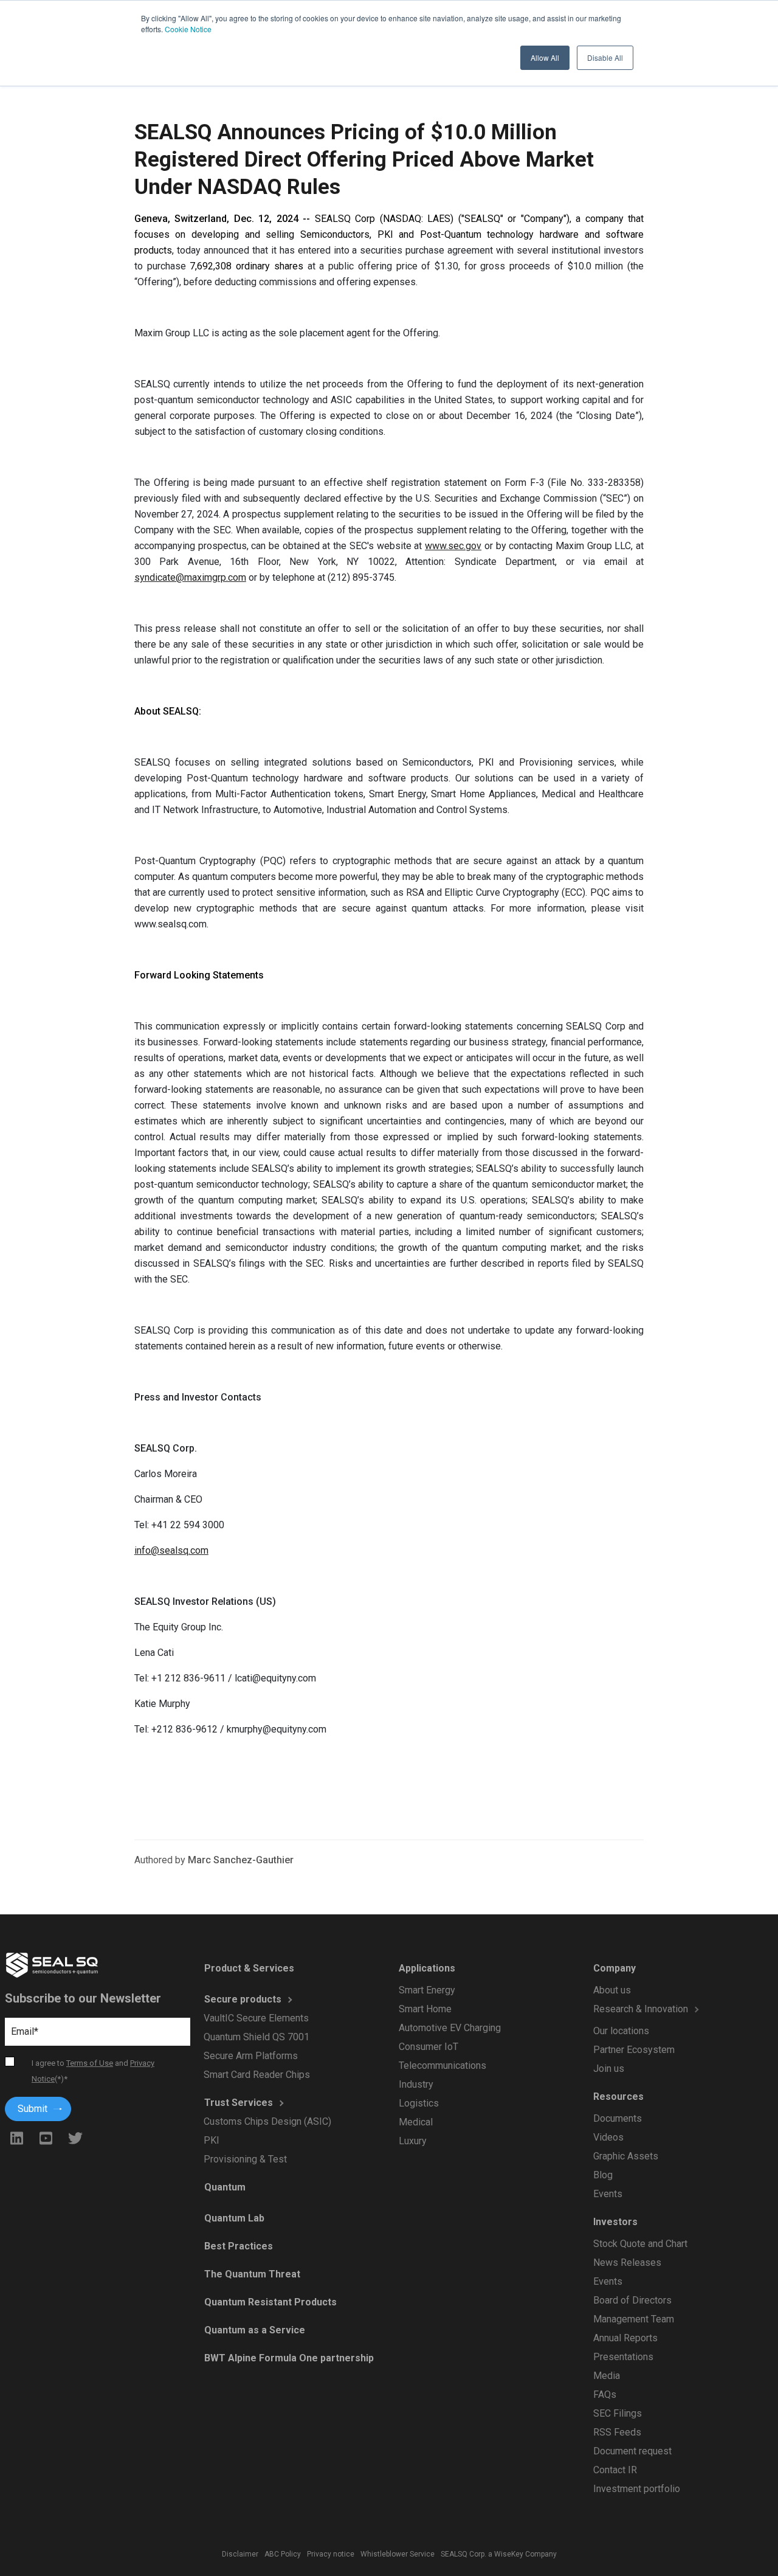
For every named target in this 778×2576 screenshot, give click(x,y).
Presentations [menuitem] (623, 2357)
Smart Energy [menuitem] (426, 1990)
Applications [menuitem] (426, 1968)
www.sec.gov (453, 546)
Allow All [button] (545, 57)
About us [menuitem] (611, 1990)
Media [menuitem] (606, 2376)
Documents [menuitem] (617, 2118)
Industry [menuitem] (415, 2084)
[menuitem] (666, 2022)
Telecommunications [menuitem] (442, 2065)
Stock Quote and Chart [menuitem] (640, 2244)
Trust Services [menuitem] (238, 2103)
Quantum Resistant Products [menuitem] (270, 2302)
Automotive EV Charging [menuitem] (449, 2028)
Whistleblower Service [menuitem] (398, 2554)
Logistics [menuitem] (418, 2103)
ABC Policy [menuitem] (283, 2554)
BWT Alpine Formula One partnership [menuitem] (288, 2358)
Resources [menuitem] (618, 2096)
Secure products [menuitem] (242, 1999)
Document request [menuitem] (632, 2451)
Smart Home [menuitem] (425, 2009)
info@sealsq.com (171, 1550)
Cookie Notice (188, 29)
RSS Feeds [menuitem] (617, 2432)
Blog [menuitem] (602, 2175)
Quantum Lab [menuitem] (234, 2218)
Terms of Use (90, 2063)
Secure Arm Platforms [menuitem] (251, 2056)
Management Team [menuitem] (633, 2319)
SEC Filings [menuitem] (617, 2413)
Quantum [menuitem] (224, 2187)
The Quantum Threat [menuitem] (252, 2274)
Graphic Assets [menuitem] (625, 2156)
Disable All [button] (605, 57)
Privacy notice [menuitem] (331, 2554)
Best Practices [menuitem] (238, 2246)
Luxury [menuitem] (412, 2141)
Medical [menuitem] (415, 2122)
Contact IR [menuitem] (614, 2470)
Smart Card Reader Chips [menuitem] (257, 2075)
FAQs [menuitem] (604, 2394)
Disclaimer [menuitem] (240, 2554)
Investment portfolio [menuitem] (636, 2489)
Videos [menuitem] (608, 2137)
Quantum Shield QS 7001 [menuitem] (256, 2037)
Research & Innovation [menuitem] (640, 2009)
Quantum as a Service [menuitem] (254, 2330)
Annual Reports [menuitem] (625, 2338)
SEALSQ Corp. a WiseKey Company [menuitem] (499, 2554)
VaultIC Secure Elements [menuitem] (256, 2018)
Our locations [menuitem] (621, 2031)
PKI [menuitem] (212, 2140)
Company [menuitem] (614, 1968)
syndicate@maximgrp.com (190, 577)
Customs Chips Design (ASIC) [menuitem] (267, 2121)
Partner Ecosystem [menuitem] (633, 2050)
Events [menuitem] (607, 2194)
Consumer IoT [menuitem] (428, 2047)
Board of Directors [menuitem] (632, 2300)
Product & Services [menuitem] (249, 1968)
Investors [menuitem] (615, 2222)
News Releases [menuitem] (627, 2263)
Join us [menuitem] (608, 2069)
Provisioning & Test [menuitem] (245, 2159)
